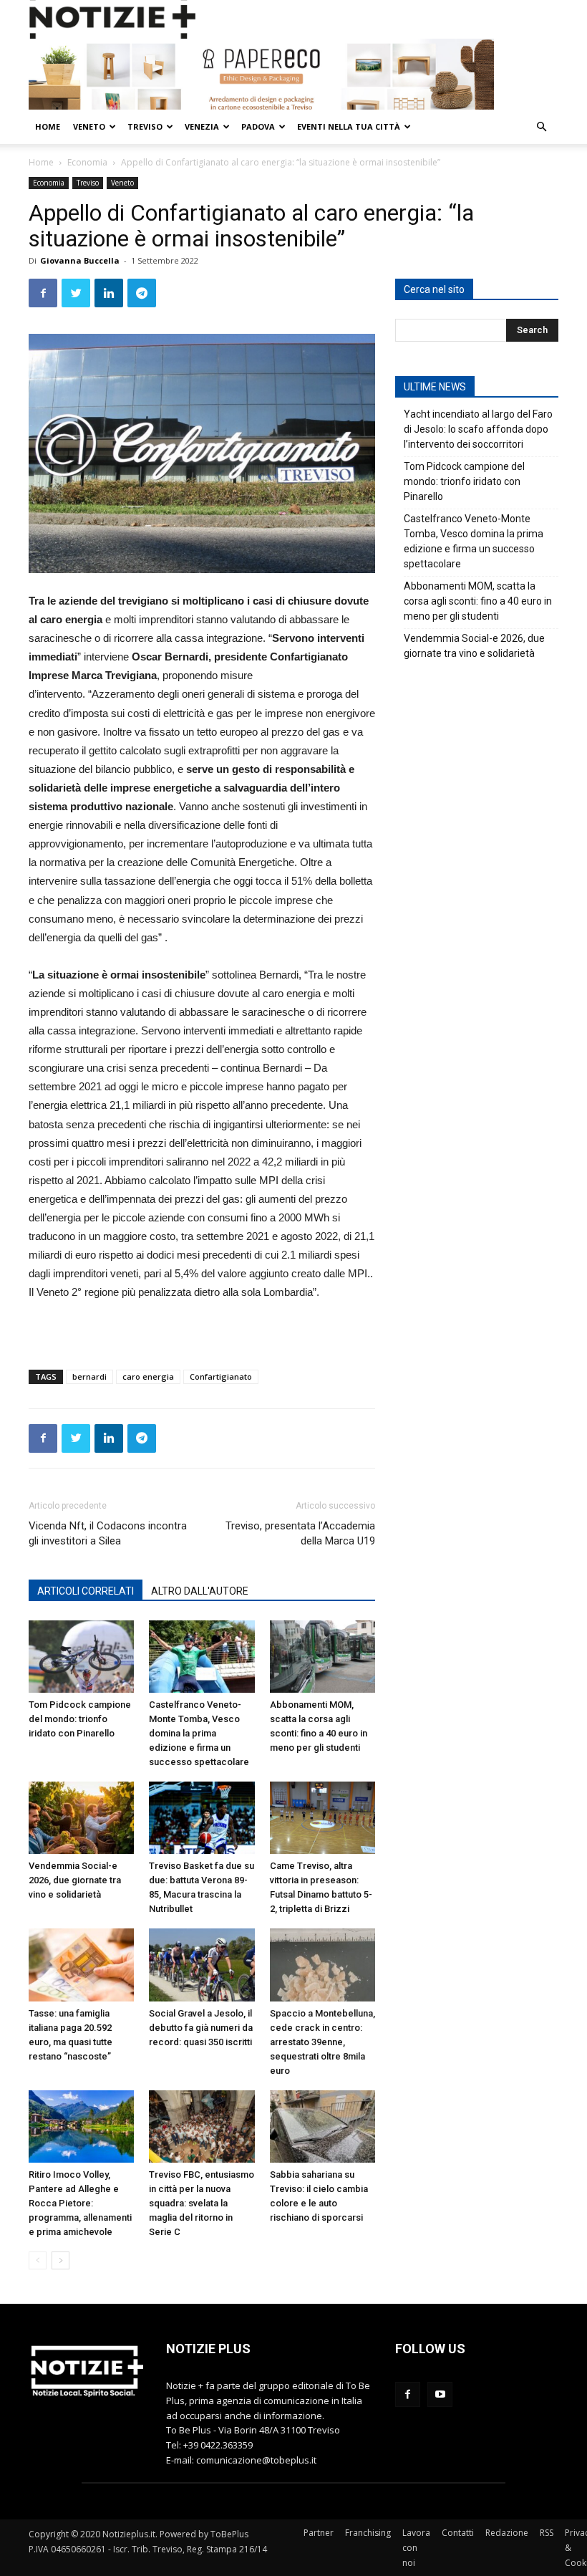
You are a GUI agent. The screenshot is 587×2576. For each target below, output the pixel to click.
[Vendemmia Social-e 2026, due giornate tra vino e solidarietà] (81, 1818)
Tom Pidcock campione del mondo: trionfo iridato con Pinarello (80, 1719)
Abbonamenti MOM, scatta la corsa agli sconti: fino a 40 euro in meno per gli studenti (478, 601)
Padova (258, 126)
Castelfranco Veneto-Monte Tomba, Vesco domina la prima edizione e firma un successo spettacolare (199, 1733)
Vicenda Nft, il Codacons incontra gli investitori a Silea (108, 1533)
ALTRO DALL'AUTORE (200, 1591)
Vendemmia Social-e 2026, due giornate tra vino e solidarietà (75, 1880)
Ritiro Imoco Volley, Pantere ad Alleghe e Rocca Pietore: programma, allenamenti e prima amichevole (80, 2203)
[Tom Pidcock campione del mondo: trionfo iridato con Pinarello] (81, 1657)
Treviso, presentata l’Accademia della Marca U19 (300, 1533)
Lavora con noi (416, 2548)
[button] (541, 127)
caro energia (148, 1376)
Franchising (368, 2533)
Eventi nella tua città (349, 126)
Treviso (145, 126)
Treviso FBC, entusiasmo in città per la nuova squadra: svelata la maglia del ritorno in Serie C (202, 2203)
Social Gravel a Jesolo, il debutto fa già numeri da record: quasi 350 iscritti (201, 2028)
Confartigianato (221, 1376)
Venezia (202, 126)
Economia (87, 162)
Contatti (458, 2533)
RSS (547, 2533)
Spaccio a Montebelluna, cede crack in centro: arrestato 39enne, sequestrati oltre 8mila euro (322, 2042)
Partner (319, 2533)
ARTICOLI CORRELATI (86, 1591)
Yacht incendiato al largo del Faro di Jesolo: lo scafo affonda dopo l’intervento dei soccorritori (478, 429)
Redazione (507, 2533)
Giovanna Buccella (80, 260)
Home (48, 126)
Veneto (89, 126)
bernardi (89, 1376)
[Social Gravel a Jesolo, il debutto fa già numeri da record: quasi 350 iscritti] (202, 1965)
